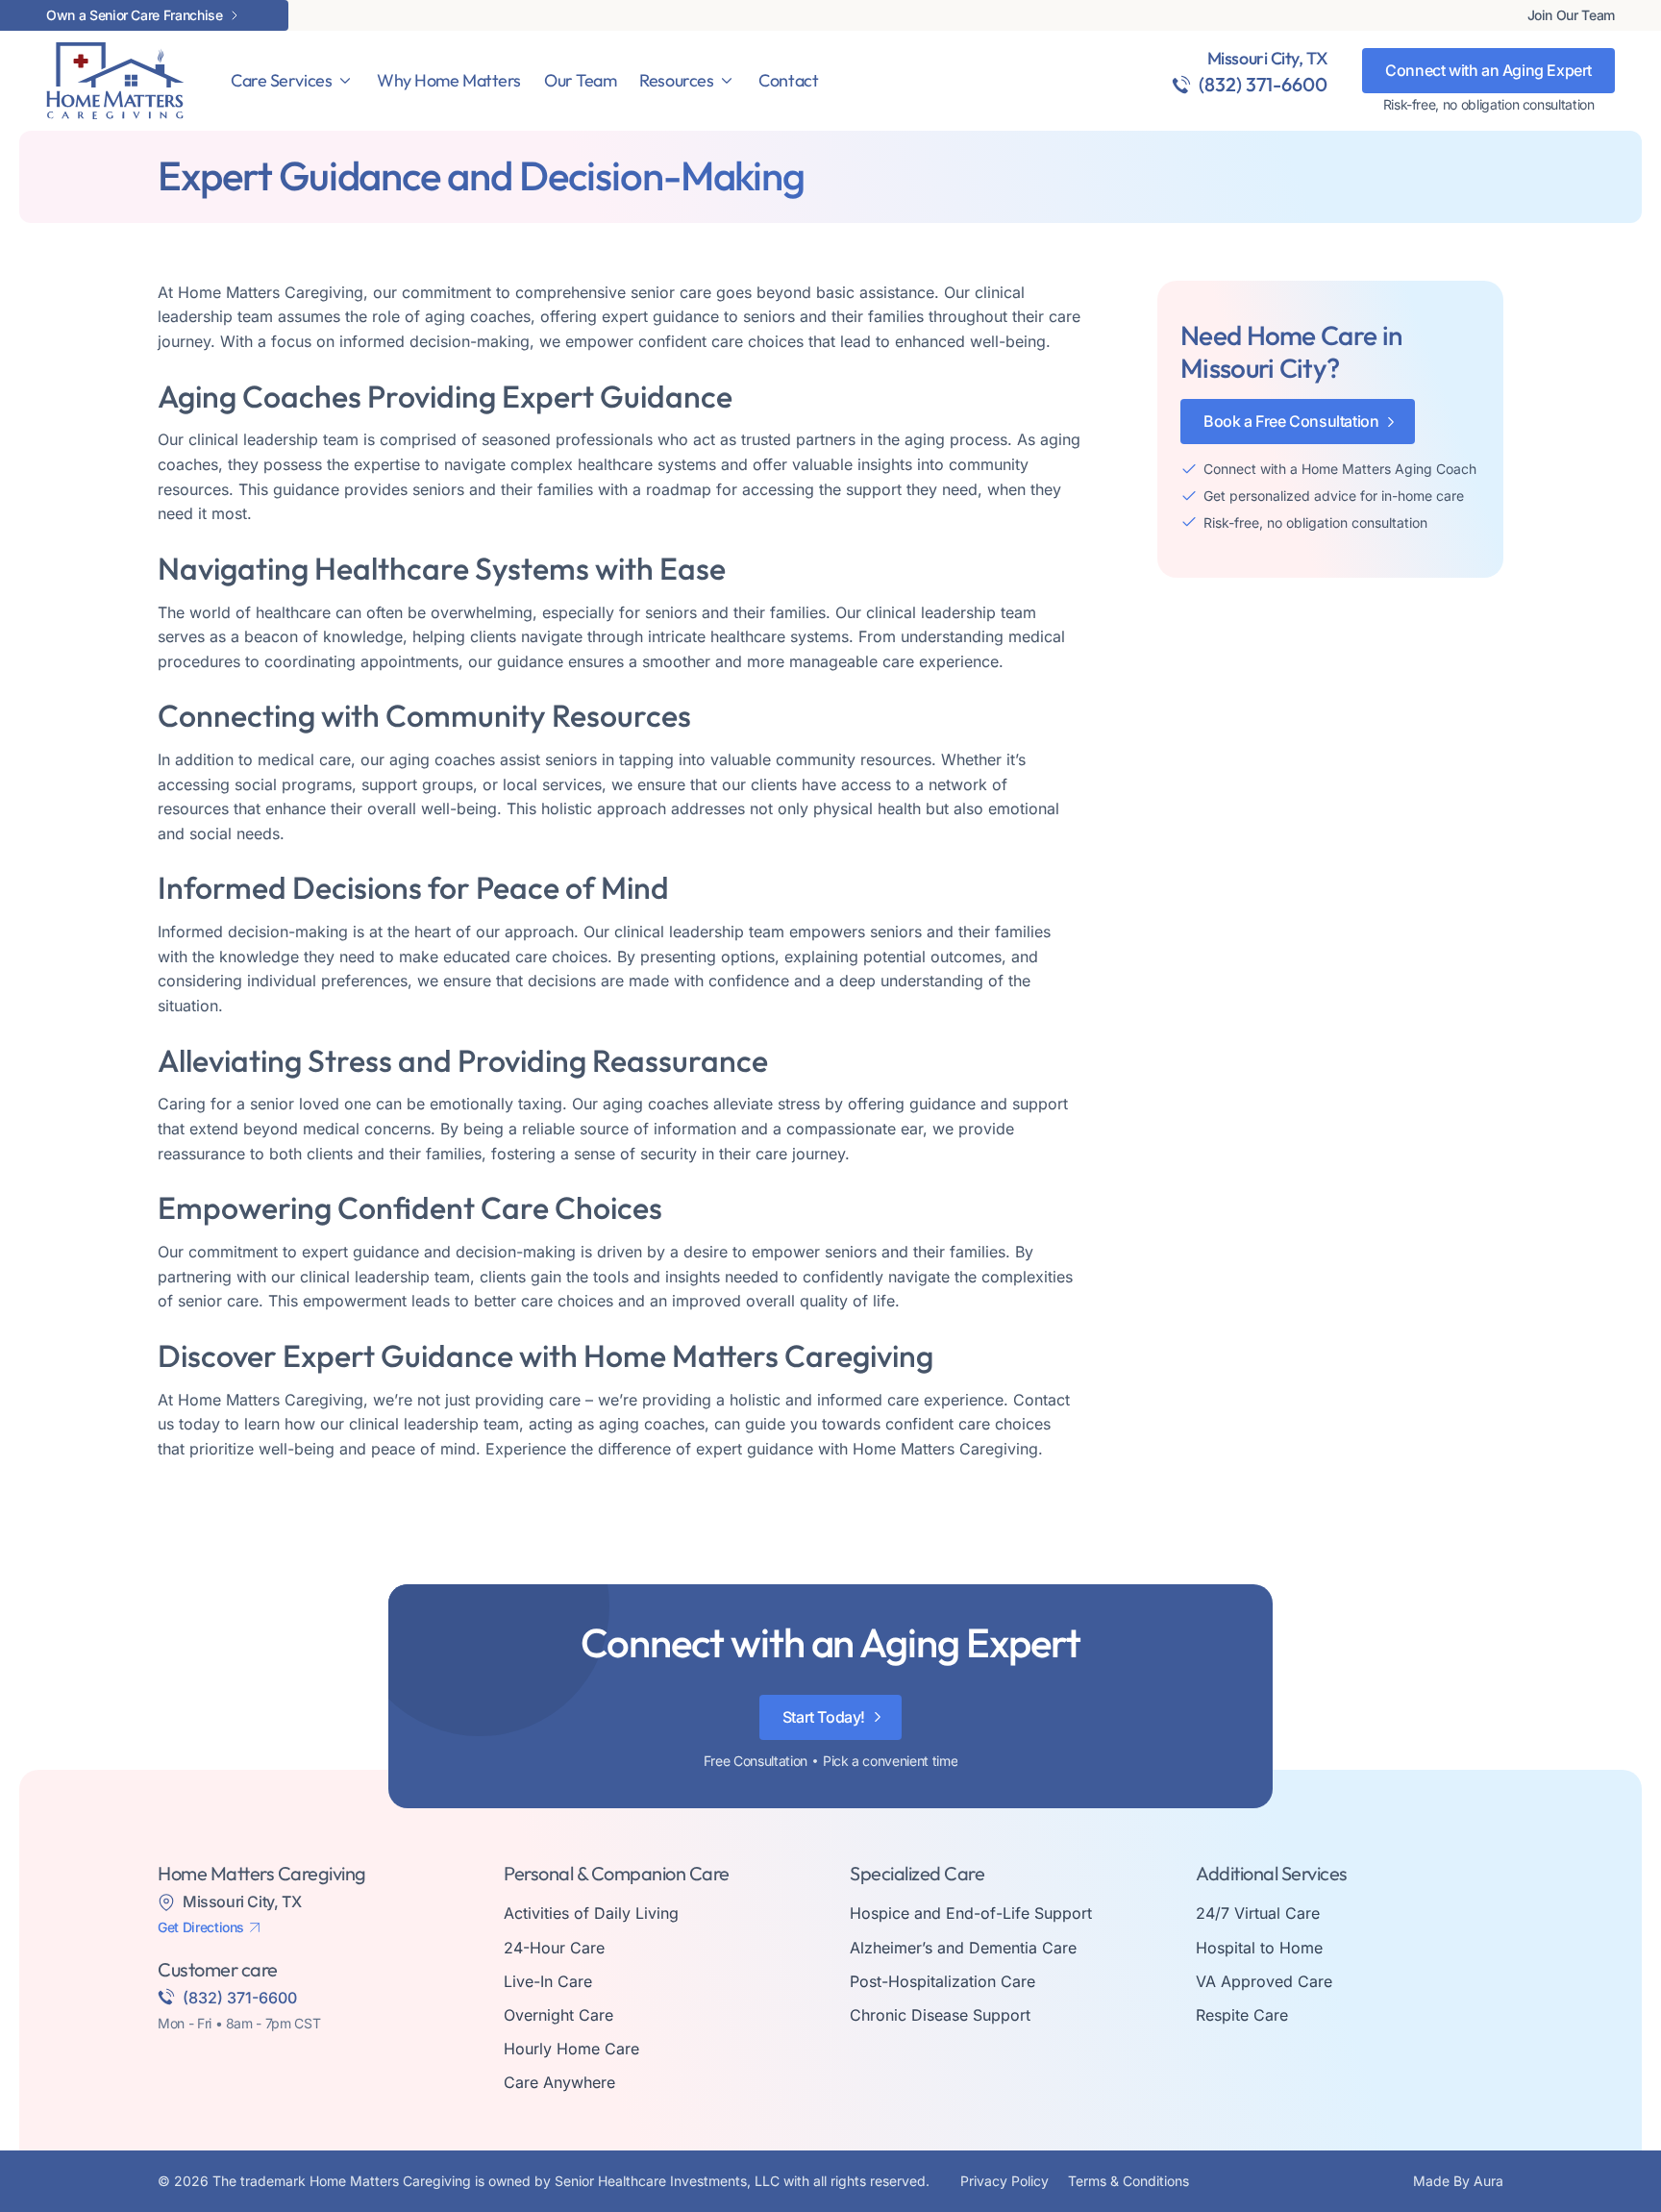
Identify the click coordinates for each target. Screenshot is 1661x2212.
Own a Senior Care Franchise (135, 15)
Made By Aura (1458, 2181)
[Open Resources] (727, 81)
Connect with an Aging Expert (1488, 70)
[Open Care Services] (345, 81)
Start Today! (824, 1717)
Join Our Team (1571, 15)
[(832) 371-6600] (1181, 85)
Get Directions (201, 1927)
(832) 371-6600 (1263, 84)
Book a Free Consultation (1291, 421)
